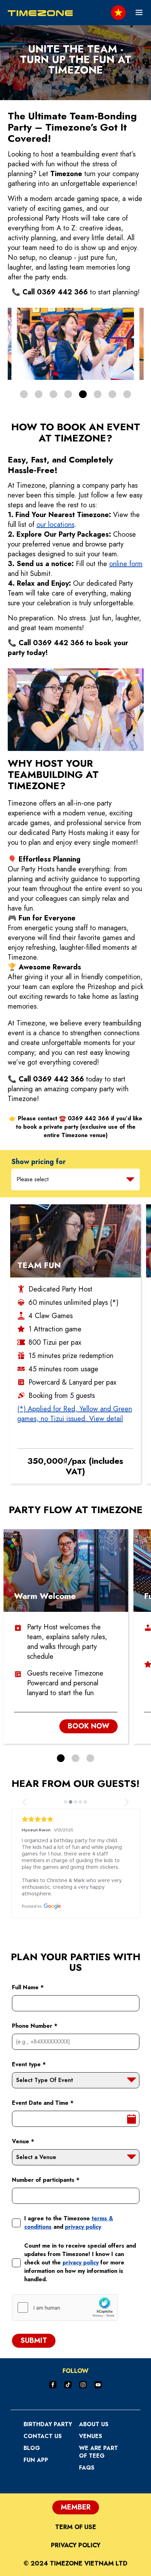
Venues (91, 2436)
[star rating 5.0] (76, 1819)
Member (76, 2507)
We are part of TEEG (99, 2452)
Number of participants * (46, 2180)
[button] (24, 394)
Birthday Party (48, 2424)
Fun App (36, 2460)
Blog (32, 2448)
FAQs (87, 2468)
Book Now (88, 1726)
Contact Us (43, 2436)
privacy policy (83, 2227)
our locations (55, 525)
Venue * (23, 2141)
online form (126, 564)
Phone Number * (35, 2026)
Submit (34, 2341)
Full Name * (28, 1987)
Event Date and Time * (43, 2103)
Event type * (29, 2064)
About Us (94, 2424)
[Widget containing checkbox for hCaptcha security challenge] (65, 2307)
